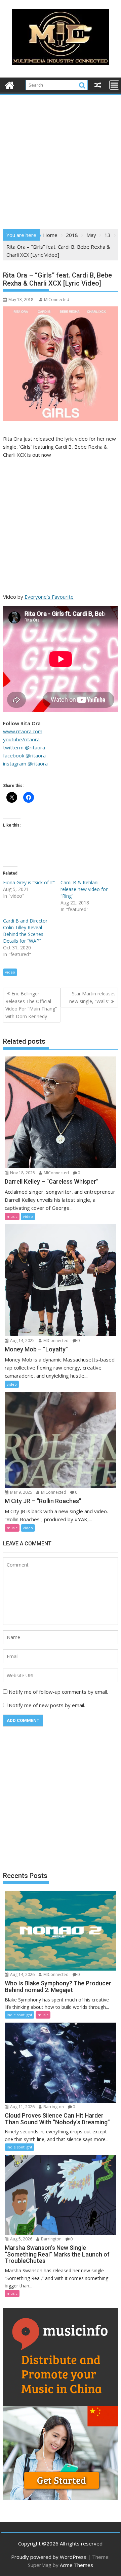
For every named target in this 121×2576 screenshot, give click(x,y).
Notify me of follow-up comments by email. (58, 1692)
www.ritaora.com (23, 731)
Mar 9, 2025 (21, 1492)
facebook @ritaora (24, 755)
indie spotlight (19, 2015)
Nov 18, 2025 (22, 1173)
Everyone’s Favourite (49, 597)
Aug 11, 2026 (22, 2107)
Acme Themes (76, 2565)
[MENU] (114, 85)
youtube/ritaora (21, 739)
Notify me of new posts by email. (47, 1705)
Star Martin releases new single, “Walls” (92, 997)
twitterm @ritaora (24, 747)
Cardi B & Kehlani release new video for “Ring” (84, 889)
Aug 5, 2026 (21, 2239)
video (10, 972)
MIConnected (57, 300)
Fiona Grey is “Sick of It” (29, 882)
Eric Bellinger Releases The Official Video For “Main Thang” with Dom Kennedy (31, 1005)
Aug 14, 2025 (22, 1341)
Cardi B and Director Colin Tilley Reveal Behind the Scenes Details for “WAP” (25, 931)
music (12, 1216)
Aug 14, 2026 (22, 1974)
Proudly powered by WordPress (49, 2557)
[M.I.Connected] (10, 84)
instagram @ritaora (25, 763)
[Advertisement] (61, 160)
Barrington (53, 2107)
